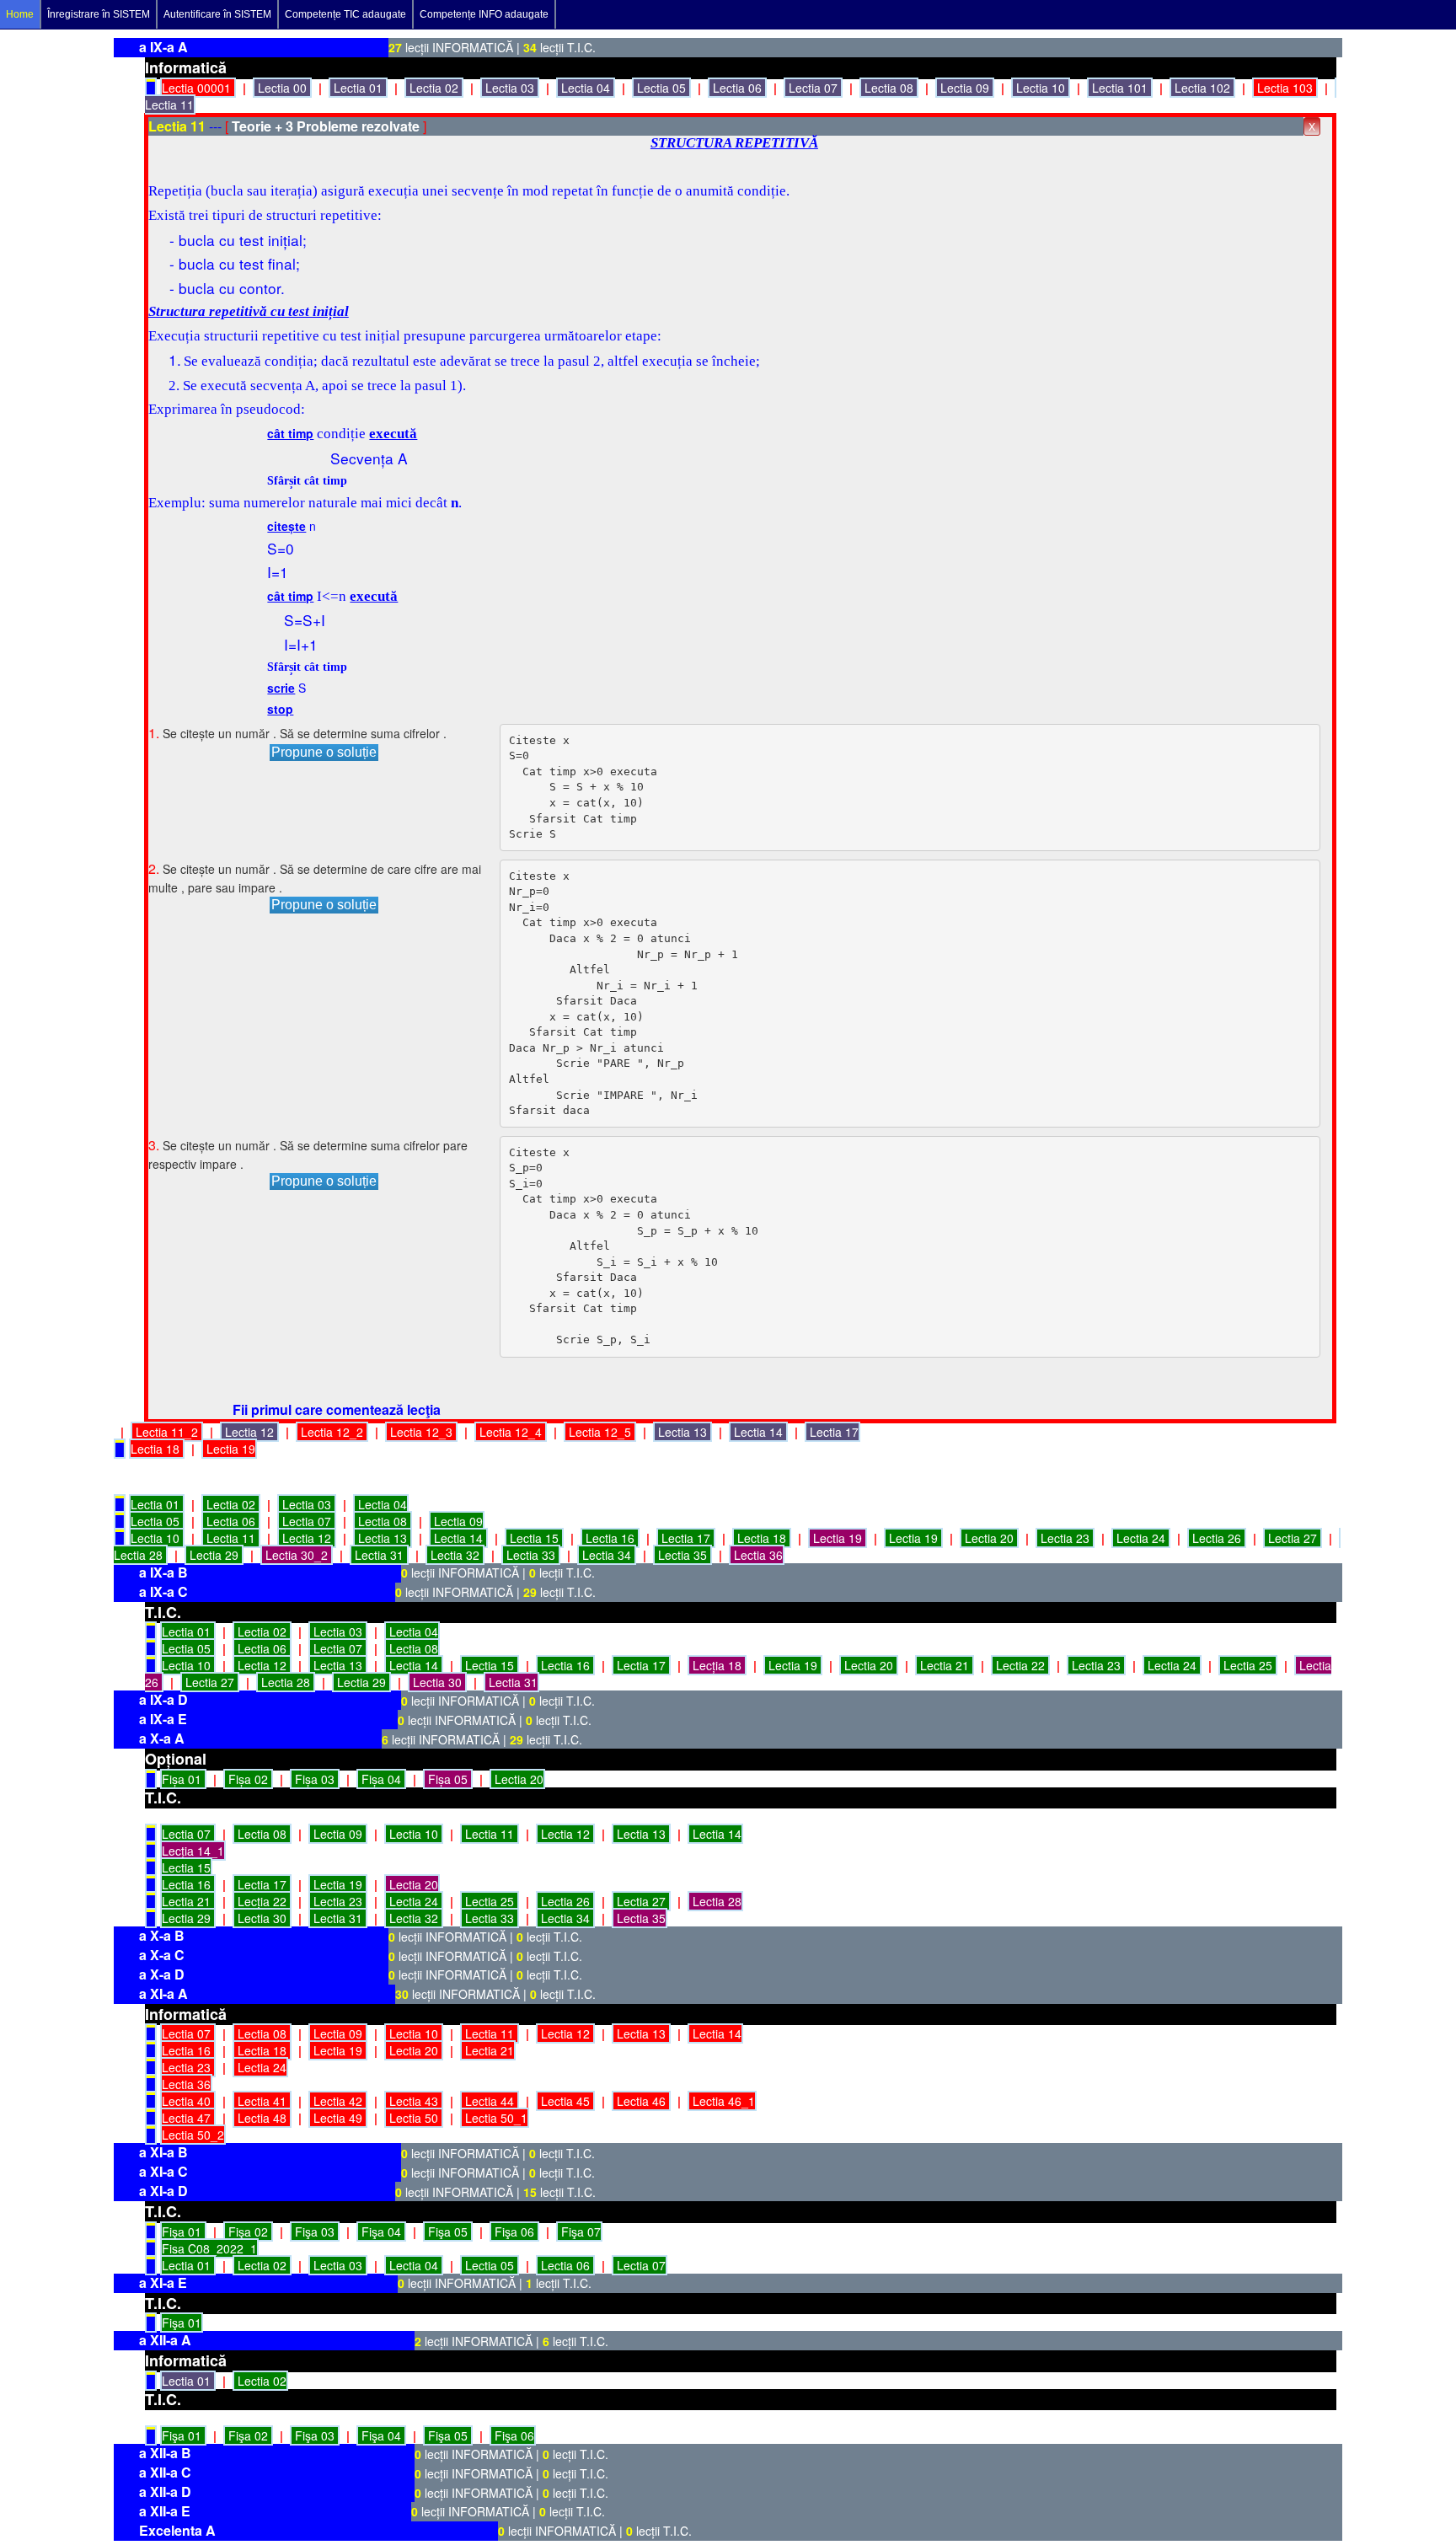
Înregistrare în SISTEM (99, 14)
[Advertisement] (51, 421)
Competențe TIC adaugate (345, 14)
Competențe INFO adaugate (484, 14)
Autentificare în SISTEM (217, 14)
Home (20, 14)
